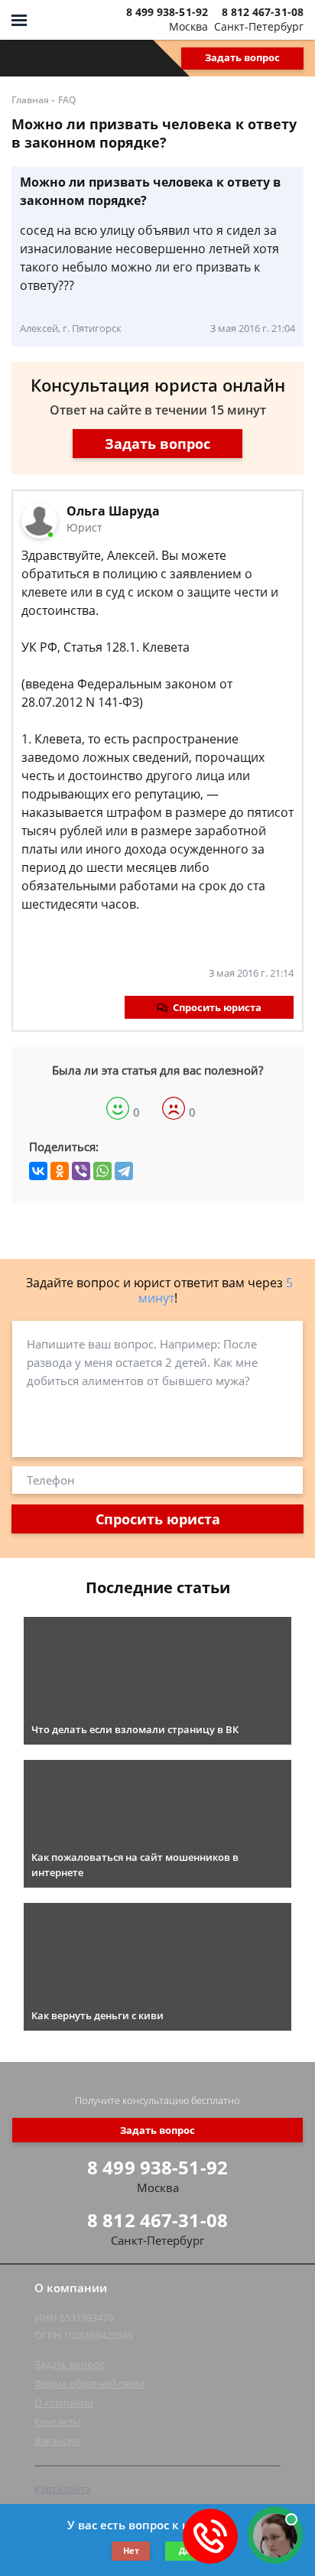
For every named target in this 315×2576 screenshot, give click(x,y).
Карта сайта (62, 2489)
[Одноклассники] (60, 1171)
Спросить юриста (217, 1007)
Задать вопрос (242, 57)
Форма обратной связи (89, 2383)
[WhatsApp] (102, 1171)
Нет (131, 2550)
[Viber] (81, 1171)
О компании (64, 2402)
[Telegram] (124, 1171)
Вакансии (57, 2441)
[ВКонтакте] (38, 1171)
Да (185, 2550)
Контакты (57, 2422)
